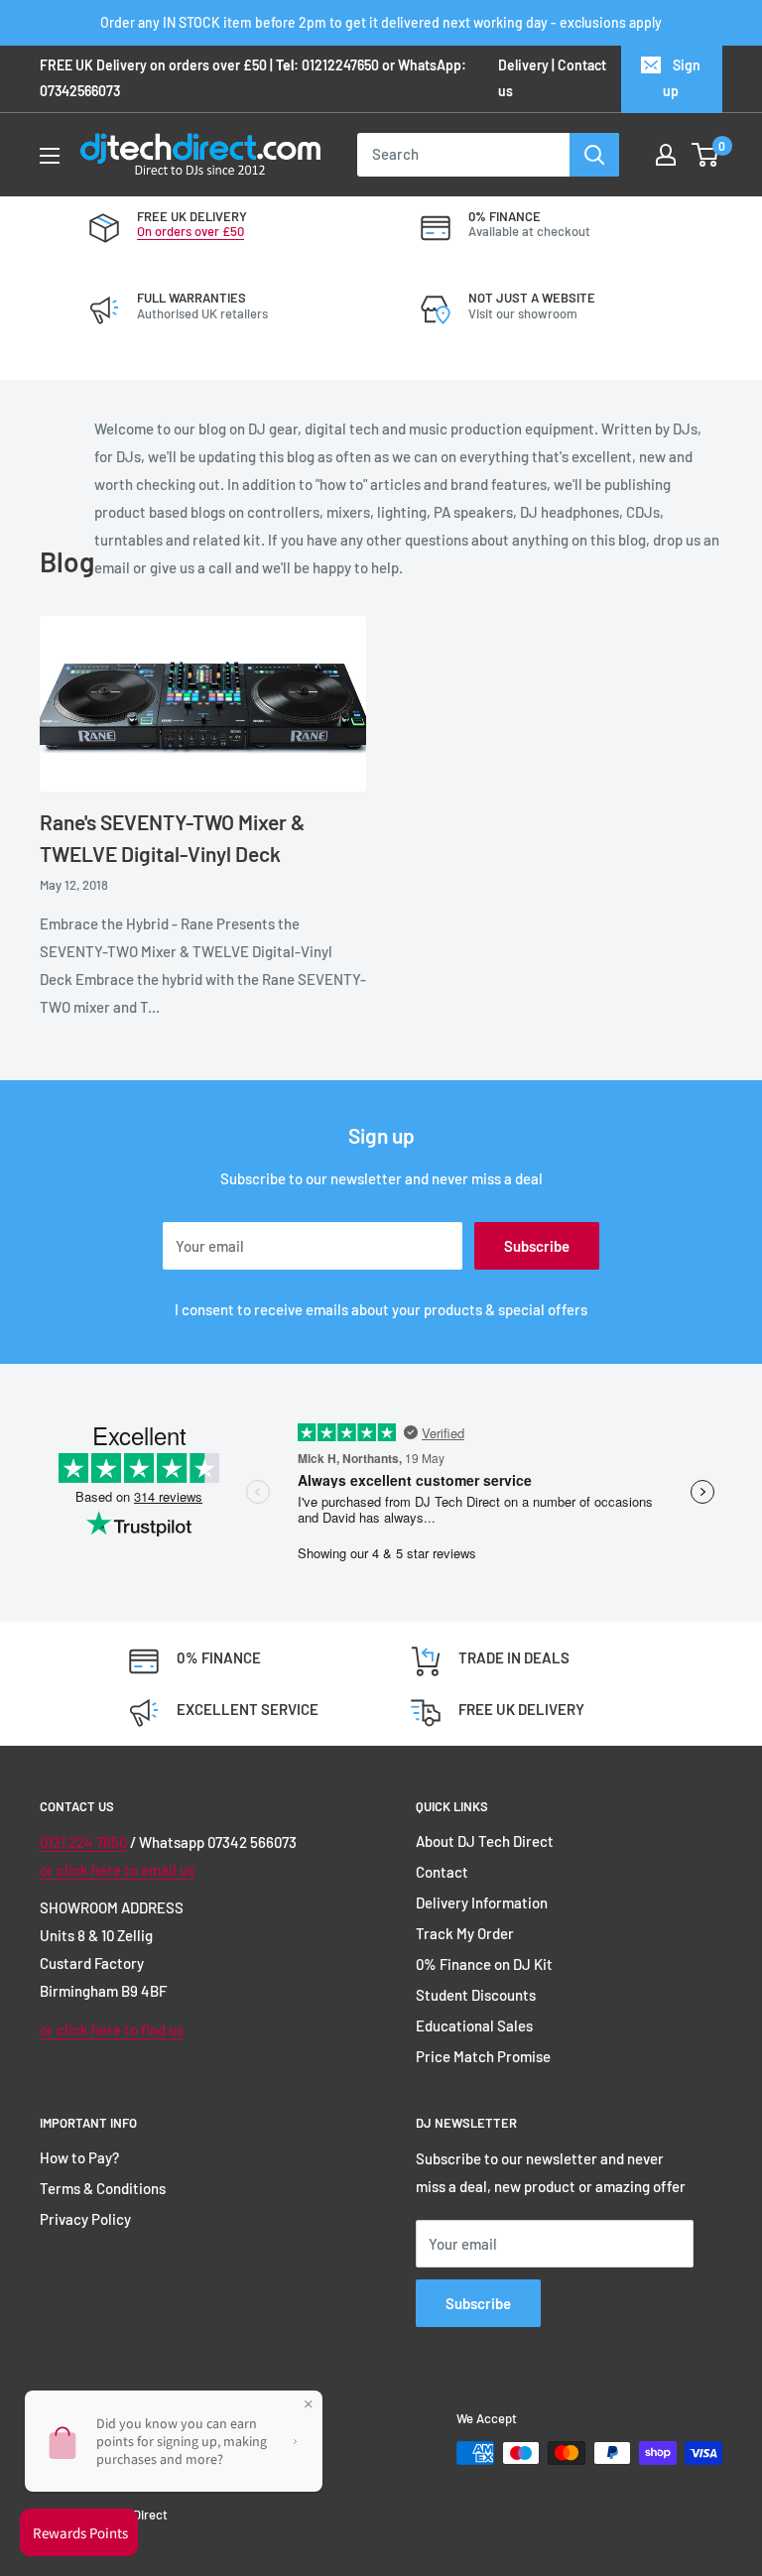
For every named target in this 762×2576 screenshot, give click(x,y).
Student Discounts (476, 1995)
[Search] (594, 155)
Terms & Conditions (103, 2188)
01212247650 (340, 65)
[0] (706, 155)
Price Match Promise (483, 2056)
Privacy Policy (85, 2219)
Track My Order (465, 1933)
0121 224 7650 (83, 1842)
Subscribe (537, 1246)
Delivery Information (482, 1902)
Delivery (523, 65)
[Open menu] (50, 156)
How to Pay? (79, 2157)
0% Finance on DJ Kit (484, 1964)
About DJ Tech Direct (485, 1841)
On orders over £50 (190, 231)
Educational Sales (474, 2025)
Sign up (682, 78)
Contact (442, 1872)
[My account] (666, 155)
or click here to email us (117, 1870)
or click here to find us (112, 2029)
